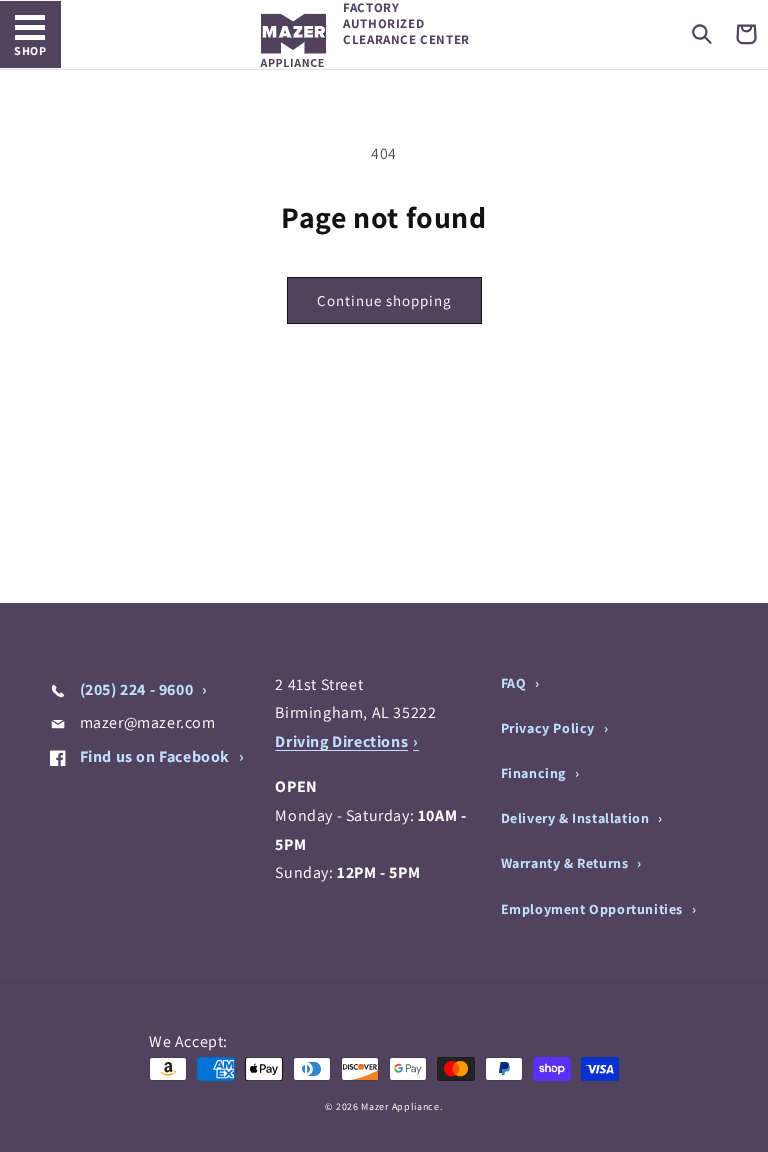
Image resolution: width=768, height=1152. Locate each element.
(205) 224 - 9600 (136, 689)
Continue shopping (384, 300)
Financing (535, 773)
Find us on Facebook (155, 756)
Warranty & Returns (566, 863)
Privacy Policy (550, 728)
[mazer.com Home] (293, 40)
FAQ (515, 683)
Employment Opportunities (594, 909)
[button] (702, 34)
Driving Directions (341, 741)
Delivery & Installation (577, 818)
